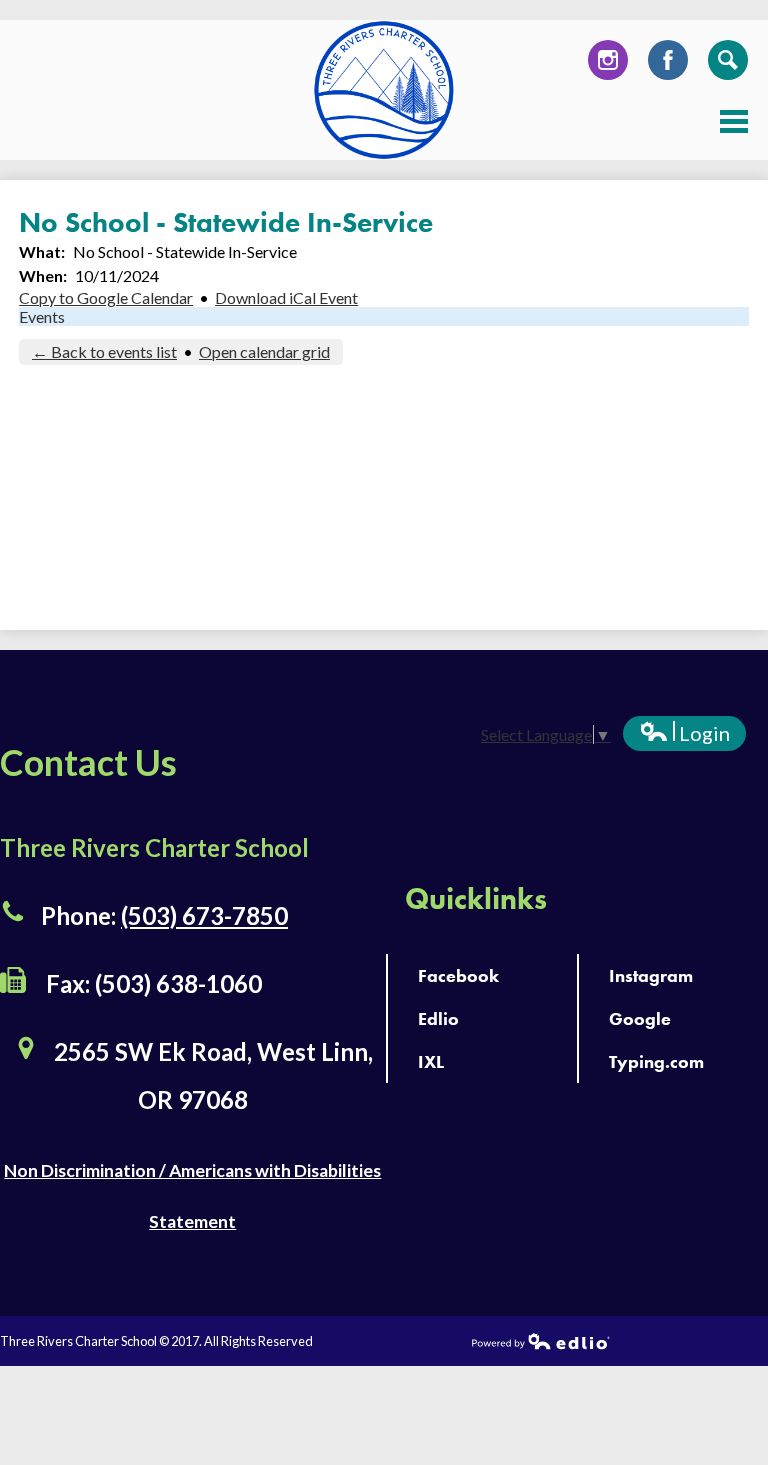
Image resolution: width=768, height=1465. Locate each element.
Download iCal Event (286, 297)
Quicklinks (476, 899)
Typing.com (656, 1061)
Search (728, 60)
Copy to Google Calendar (106, 297)
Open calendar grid (264, 351)
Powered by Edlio (541, 1341)
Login (684, 736)
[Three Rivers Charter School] (384, 90)
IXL (431, 1061)
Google (640, 1018)
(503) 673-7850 (204, 915)
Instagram (608, 60)
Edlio (438, 1018)
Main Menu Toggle (734, 121)
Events (42, 316)
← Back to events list (104, 351)
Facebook (668, 60)
